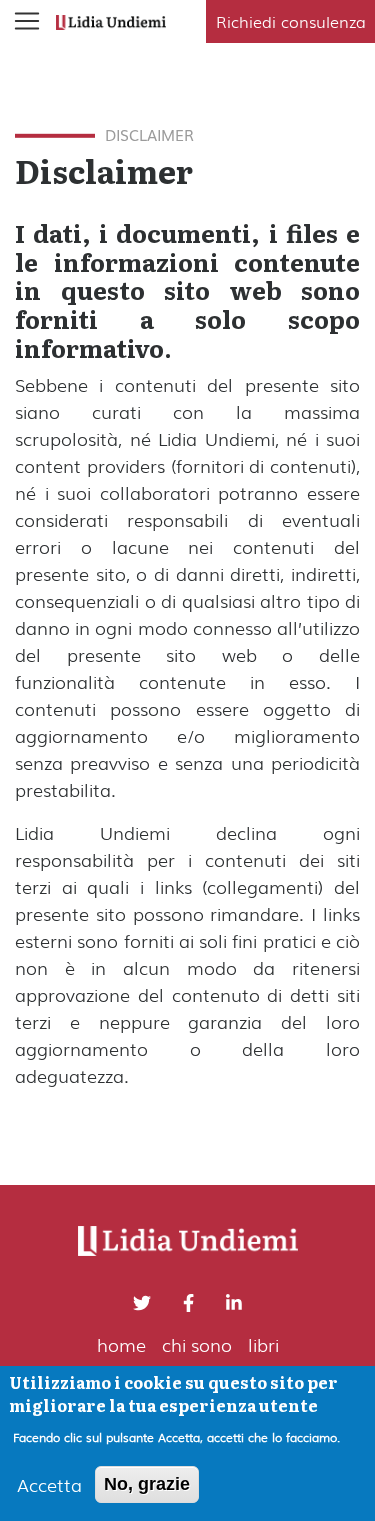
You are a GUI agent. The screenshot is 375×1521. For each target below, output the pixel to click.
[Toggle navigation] (27, 21)
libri (263, 1344)
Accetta (49, 1484)
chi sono (197, 1344)
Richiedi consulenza (291, 21)
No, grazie (147, 1484)
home (121, 1344)
